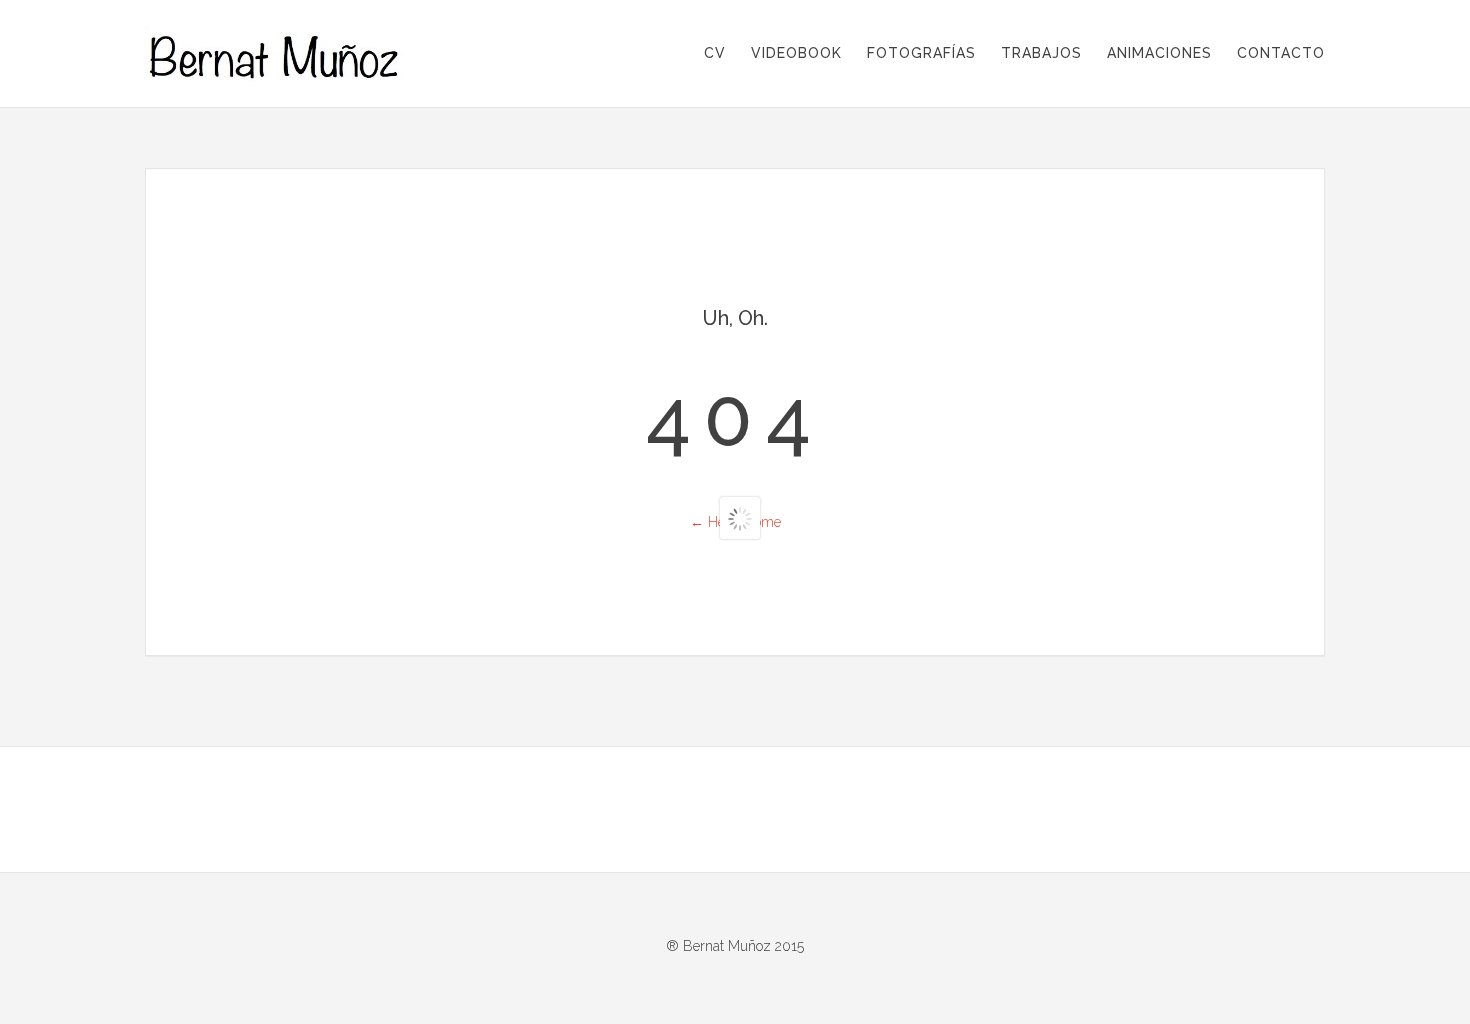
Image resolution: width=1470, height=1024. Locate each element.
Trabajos (1041, 53)
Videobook (796, 53)
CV (715, 53)
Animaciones (1159, 53)
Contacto (1281, 53)
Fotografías (921, 53)
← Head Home (735, 522)
